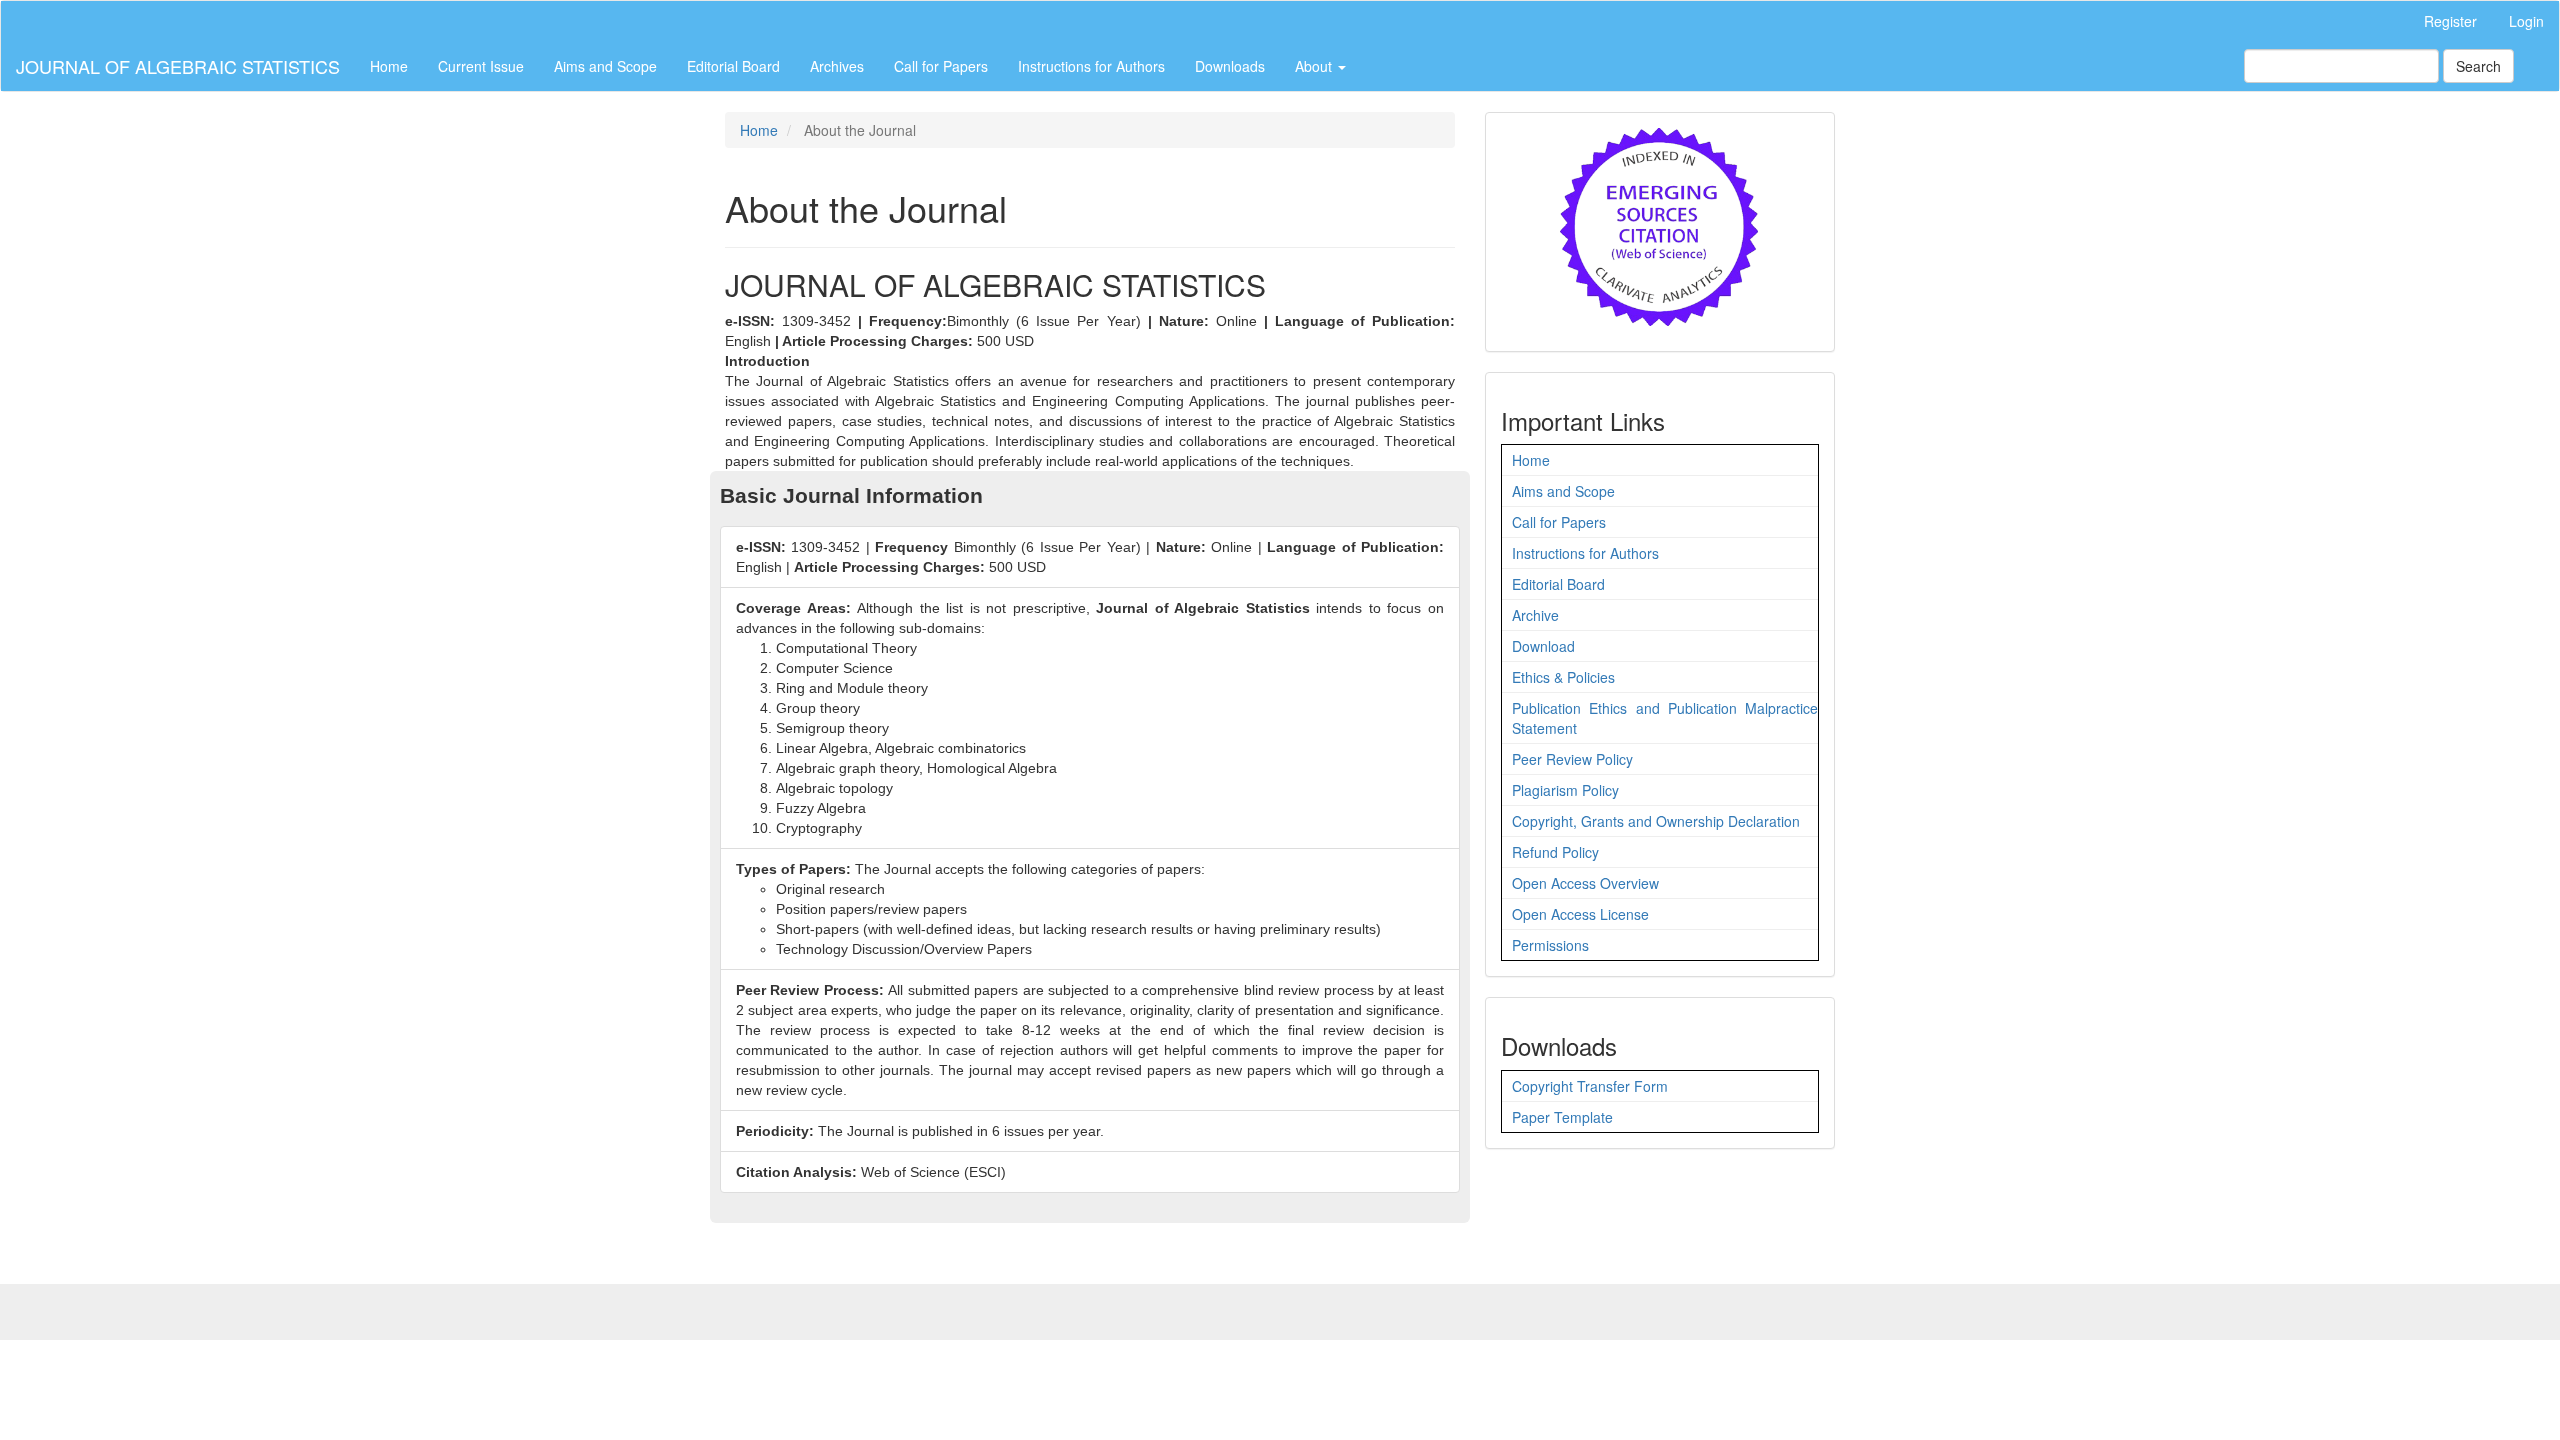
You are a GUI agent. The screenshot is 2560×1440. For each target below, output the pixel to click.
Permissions (1550, 945)
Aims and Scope (605, 66)
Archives (837, 66)
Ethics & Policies (1563, 677)
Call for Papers (941, 66)
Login (2526, 21)
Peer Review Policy (1572, 759)
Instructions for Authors (1091, 66)
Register (2450, 21)
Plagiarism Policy (1565, 790)
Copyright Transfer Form (1590, 1086)
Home (389, 66)
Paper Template (1562, 1117)
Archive (1535, 615)
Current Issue (481, 66)
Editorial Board (733, 66)
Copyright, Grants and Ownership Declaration (1656, 821)
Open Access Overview (1585, 883)
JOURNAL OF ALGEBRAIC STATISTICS (178, 66)
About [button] (1315, 66)
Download (1543, 646)
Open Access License (1580, 914)
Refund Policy (1555, 852)
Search (2478, 66)
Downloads (1230, 66)
